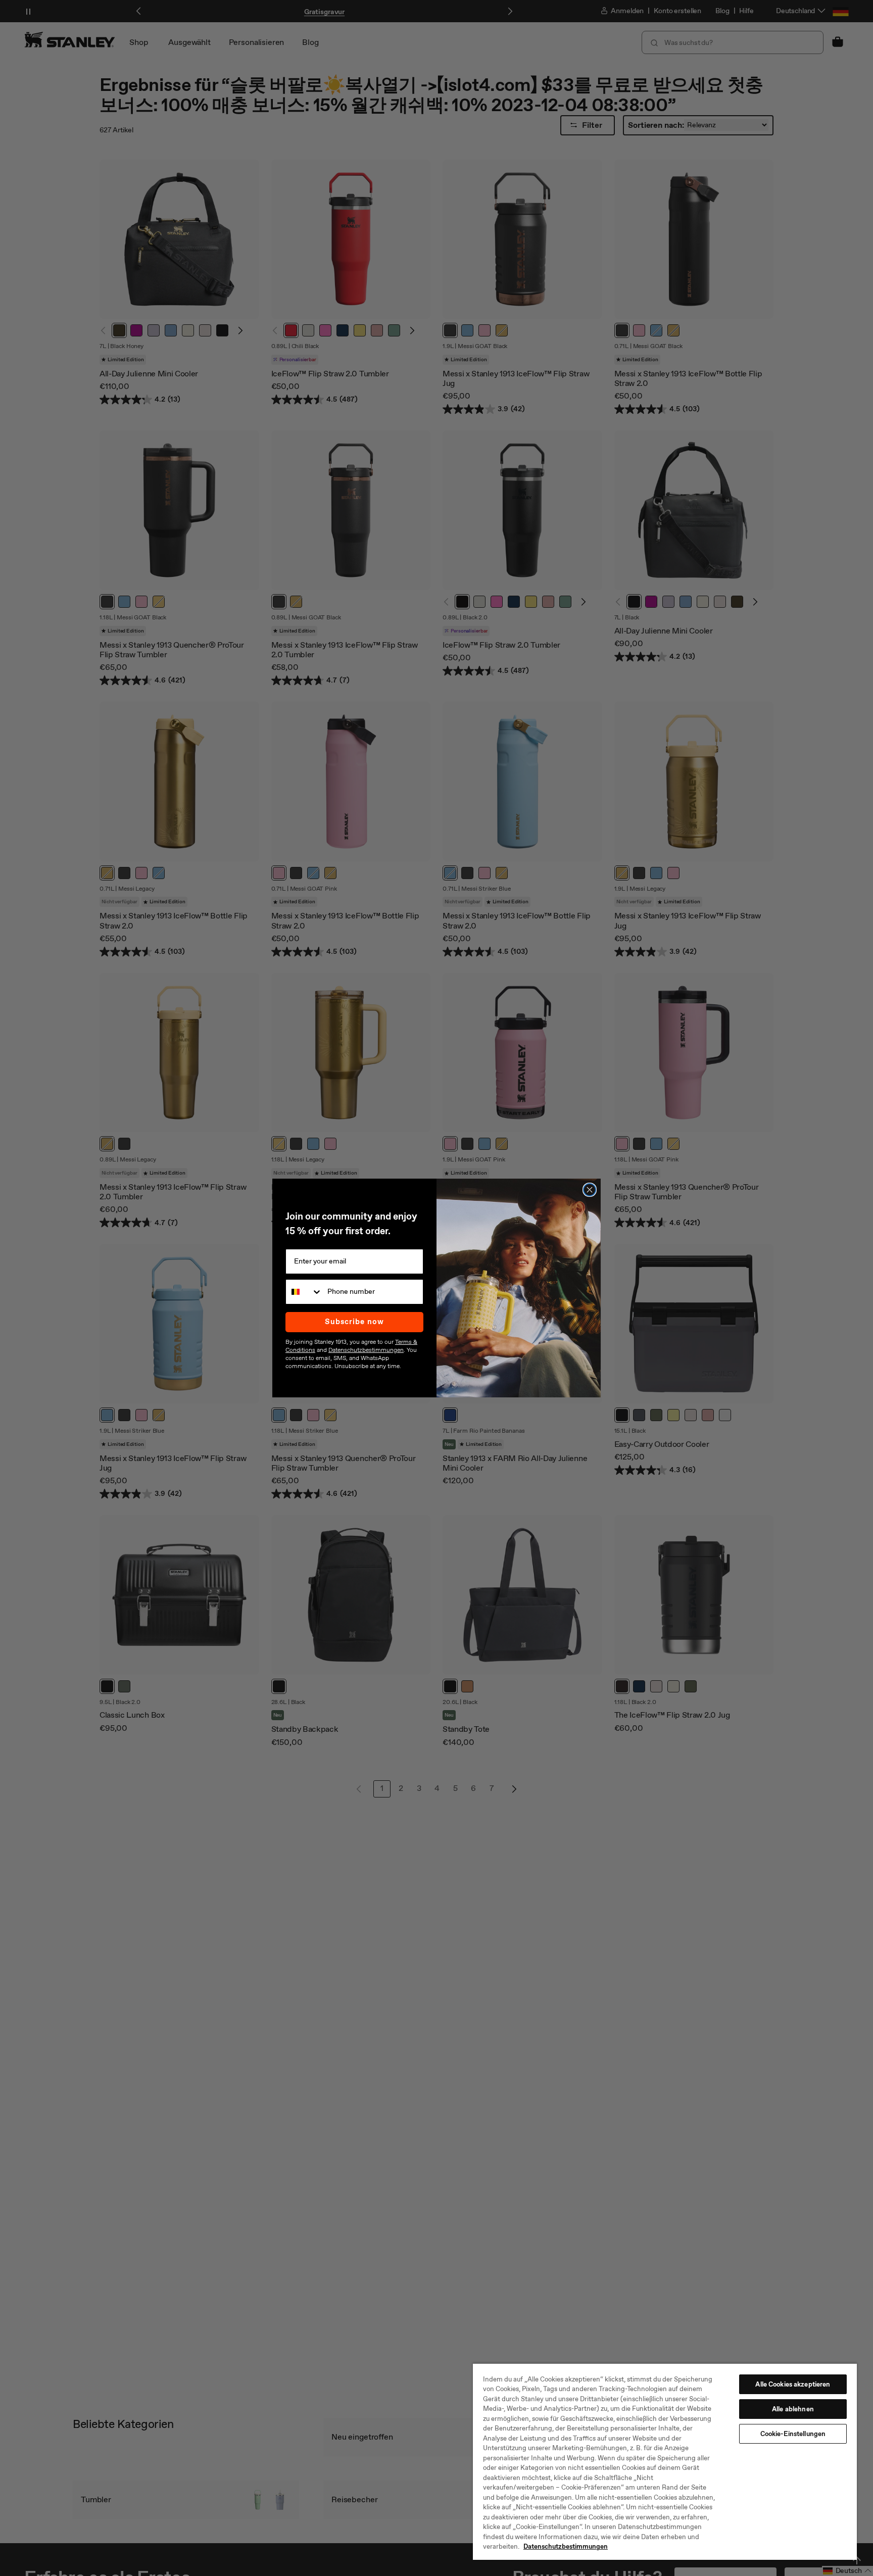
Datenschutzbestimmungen (566, 2546)
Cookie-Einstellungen (793, 2434)
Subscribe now (354, 1322)
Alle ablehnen (793, 2409)
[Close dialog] (590, 1190)
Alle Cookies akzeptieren (793, 2384)
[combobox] (304, 1292)
